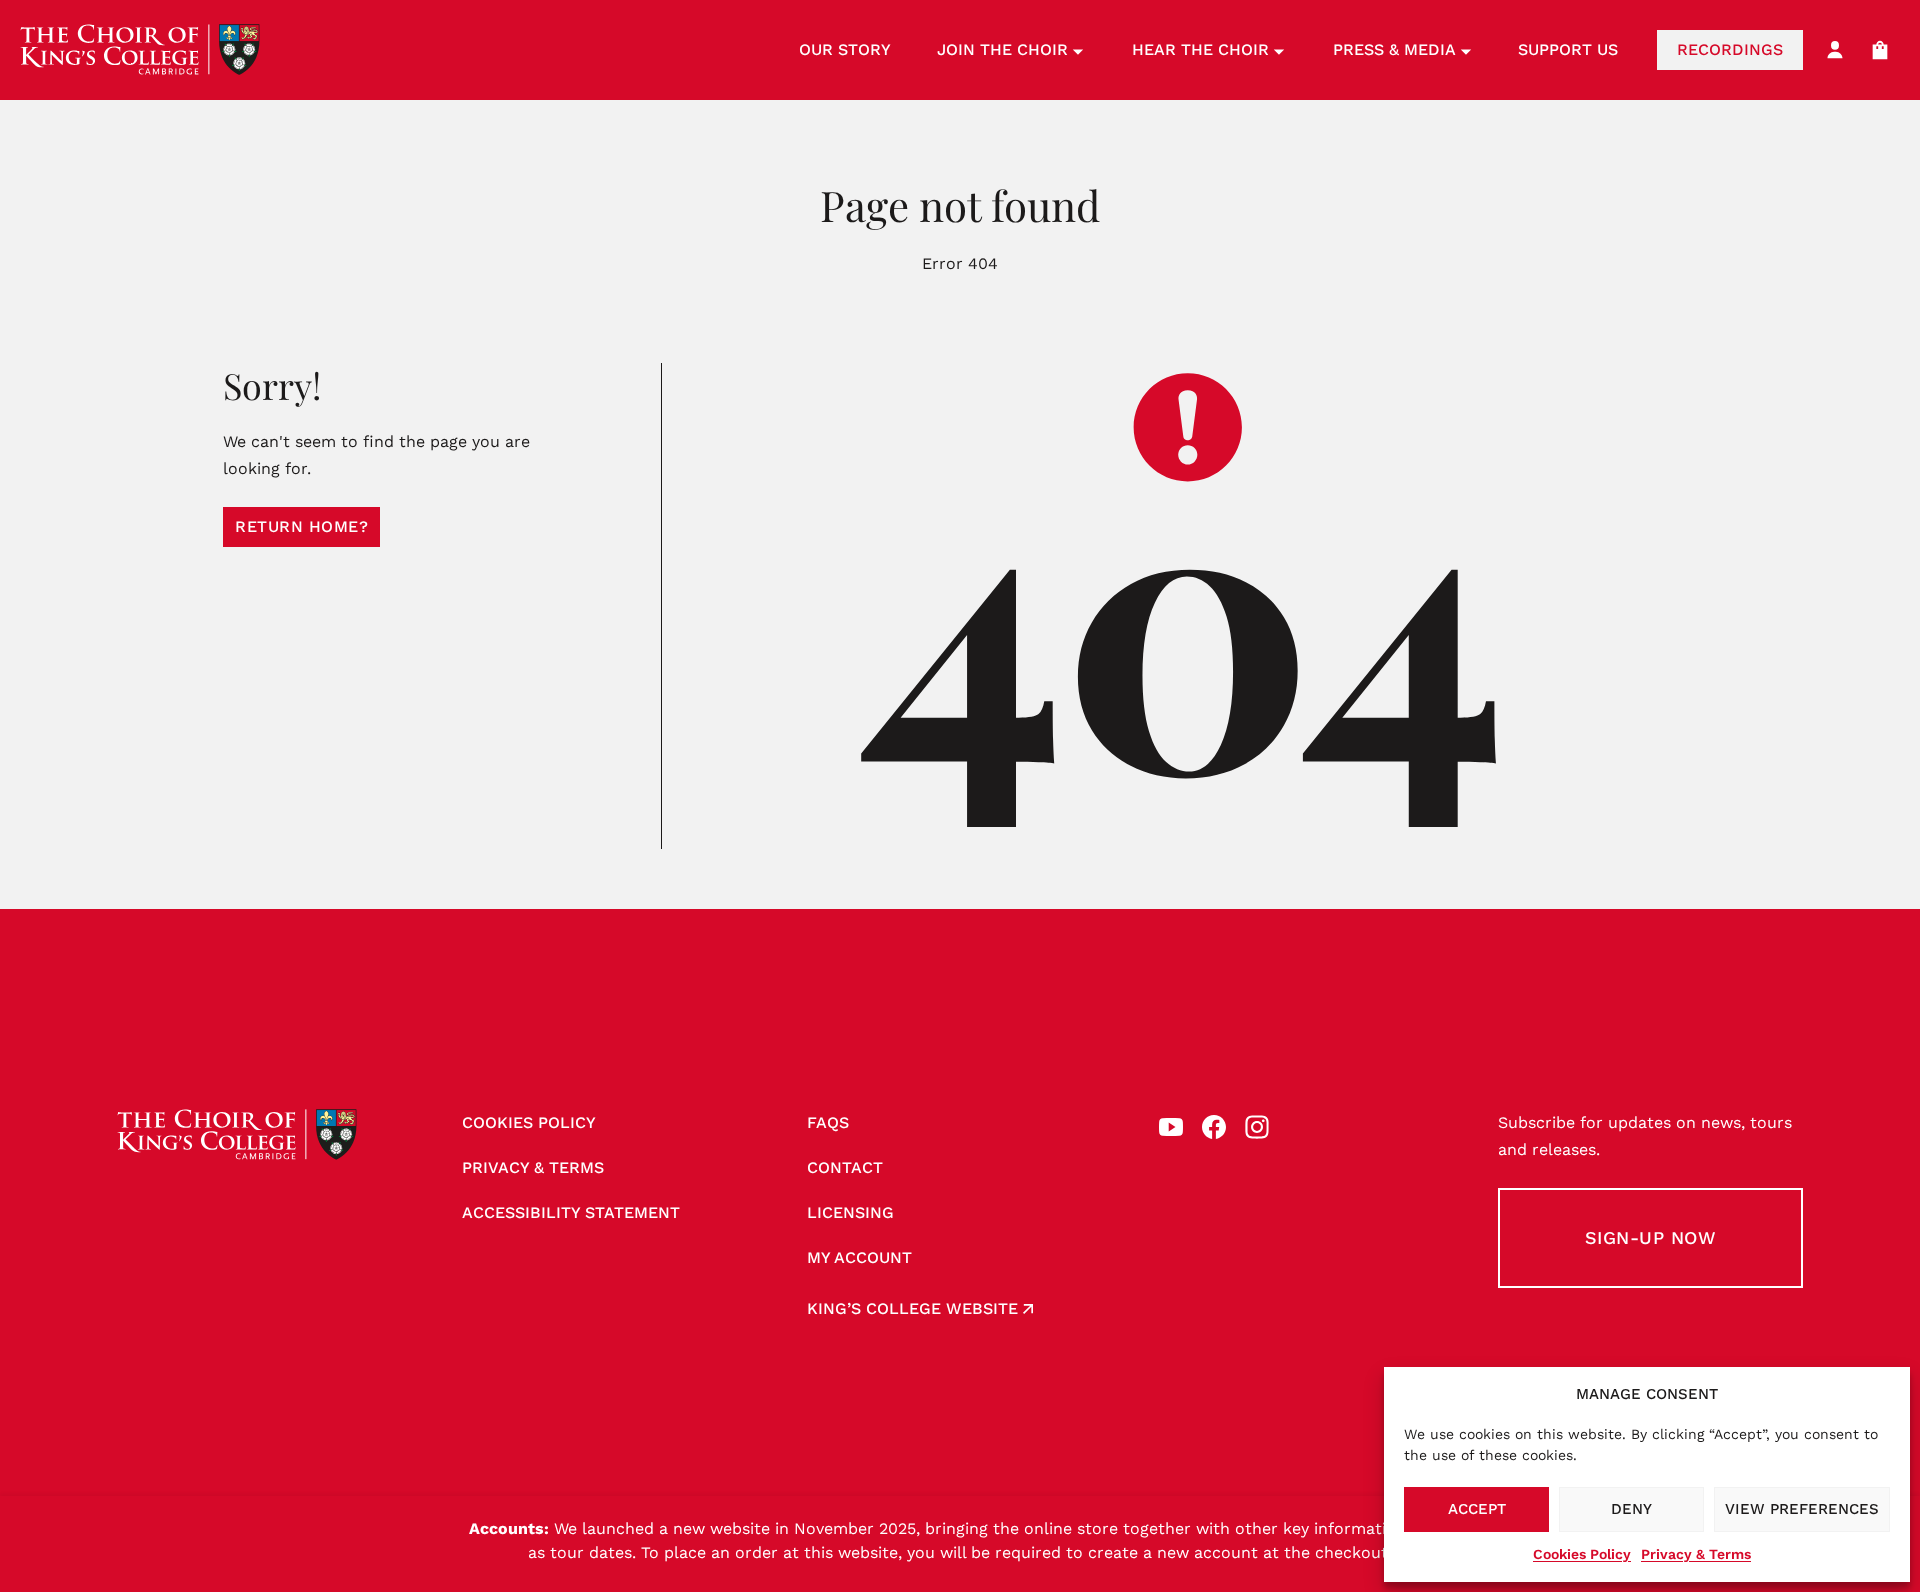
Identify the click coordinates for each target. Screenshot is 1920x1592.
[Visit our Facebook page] (1214, 1127)
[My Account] (1835, 50)
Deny (1631, 1509)
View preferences (1802, 1509)
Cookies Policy (1582, 1554)
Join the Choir (1002, 49)
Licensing (850, 1212)
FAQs (828, 1122)
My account (859, 1257)
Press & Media (1394, 49)
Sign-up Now (1651, 1237)
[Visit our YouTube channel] (1171, 1127)
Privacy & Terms (1696, 1554)
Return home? (301, 526)
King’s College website (912, 1308)
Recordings (1730, 49)
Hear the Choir (1200, 49)
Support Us (1568, 49)
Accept (1477, 1509)
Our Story (845, 49)
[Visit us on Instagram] (1257, 1127)
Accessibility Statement (571, 1212)
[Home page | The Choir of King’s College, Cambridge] (140, 50)
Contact (845, 1167)
